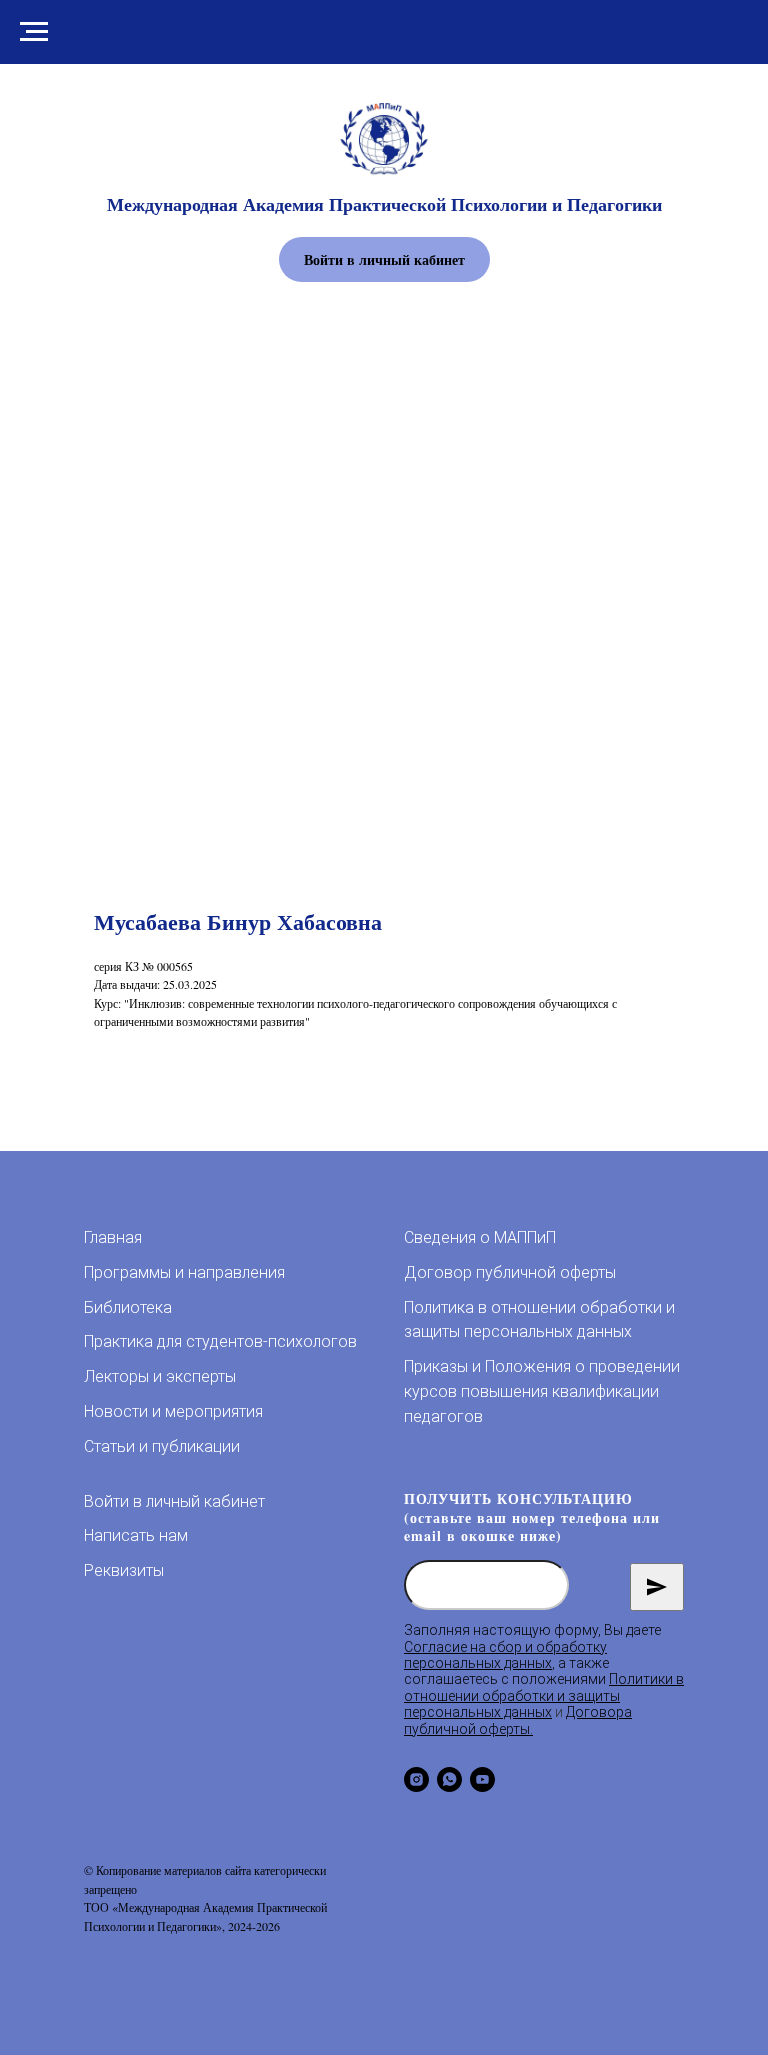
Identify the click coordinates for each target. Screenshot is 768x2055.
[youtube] (482, 1779)
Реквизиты (124, 1570)
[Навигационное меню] (34, 32)
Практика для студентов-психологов (220, 1341)
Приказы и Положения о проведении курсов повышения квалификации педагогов (542, 1391)
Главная (113, 1237)
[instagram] (416, 1779)
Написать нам (136, 1535)
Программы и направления (184, 1272)
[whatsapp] (449, 1779)
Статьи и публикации (162, 1446)
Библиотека (128, 1307)
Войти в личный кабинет (174, 1501)
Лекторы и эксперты (160, 1376)
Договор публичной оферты (510, 1272)
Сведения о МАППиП (480, 1237)
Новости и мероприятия (173, 1411)
